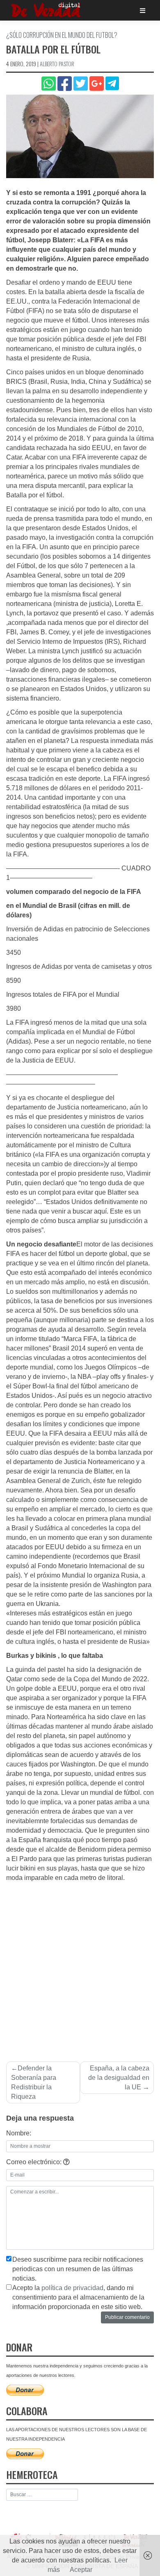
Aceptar (81, 2570)
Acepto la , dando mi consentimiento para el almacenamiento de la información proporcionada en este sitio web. (78, 2297)
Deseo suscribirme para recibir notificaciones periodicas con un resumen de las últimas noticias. (78, 2269)
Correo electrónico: (35, 2162)
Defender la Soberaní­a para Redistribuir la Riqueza (34, 2082)
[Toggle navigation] (143, 10)
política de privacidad (72, 2288)
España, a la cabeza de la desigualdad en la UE (119, 2078)
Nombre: (19, 2133)
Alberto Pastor (57, 64)
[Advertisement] (80, 1967)
